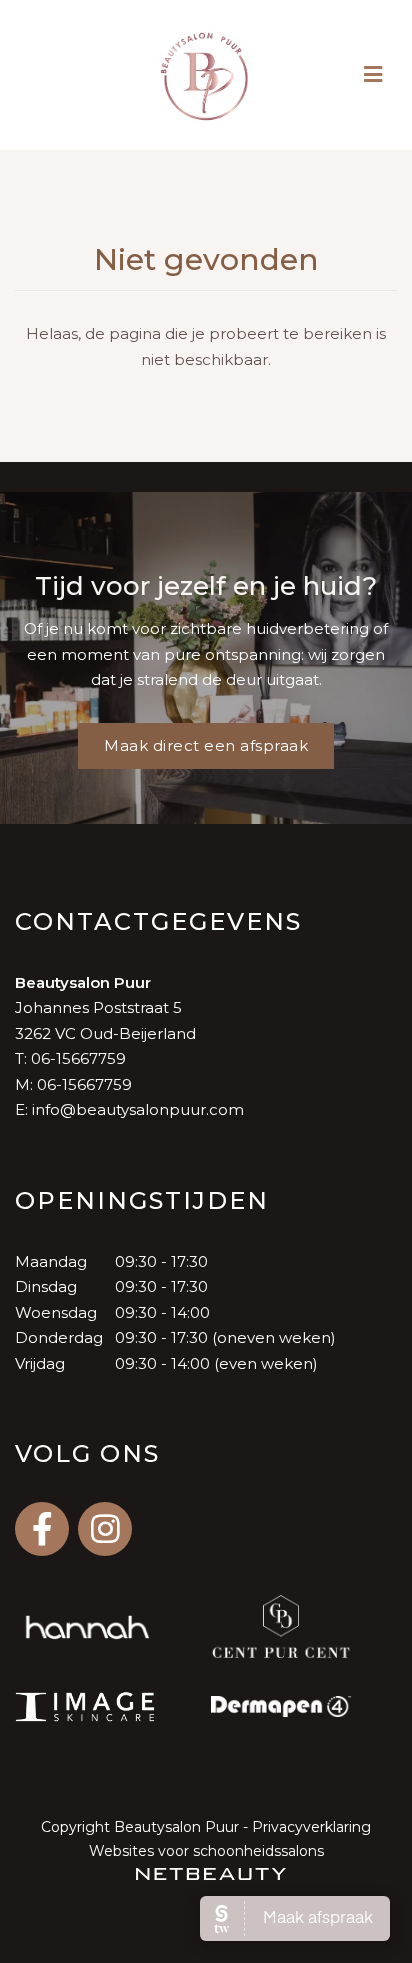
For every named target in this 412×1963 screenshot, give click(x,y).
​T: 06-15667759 (70, 1058)
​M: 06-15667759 (73, 1084)
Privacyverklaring (311, 1827)
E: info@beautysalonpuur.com (129, 1109)
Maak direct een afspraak (206, 745)
